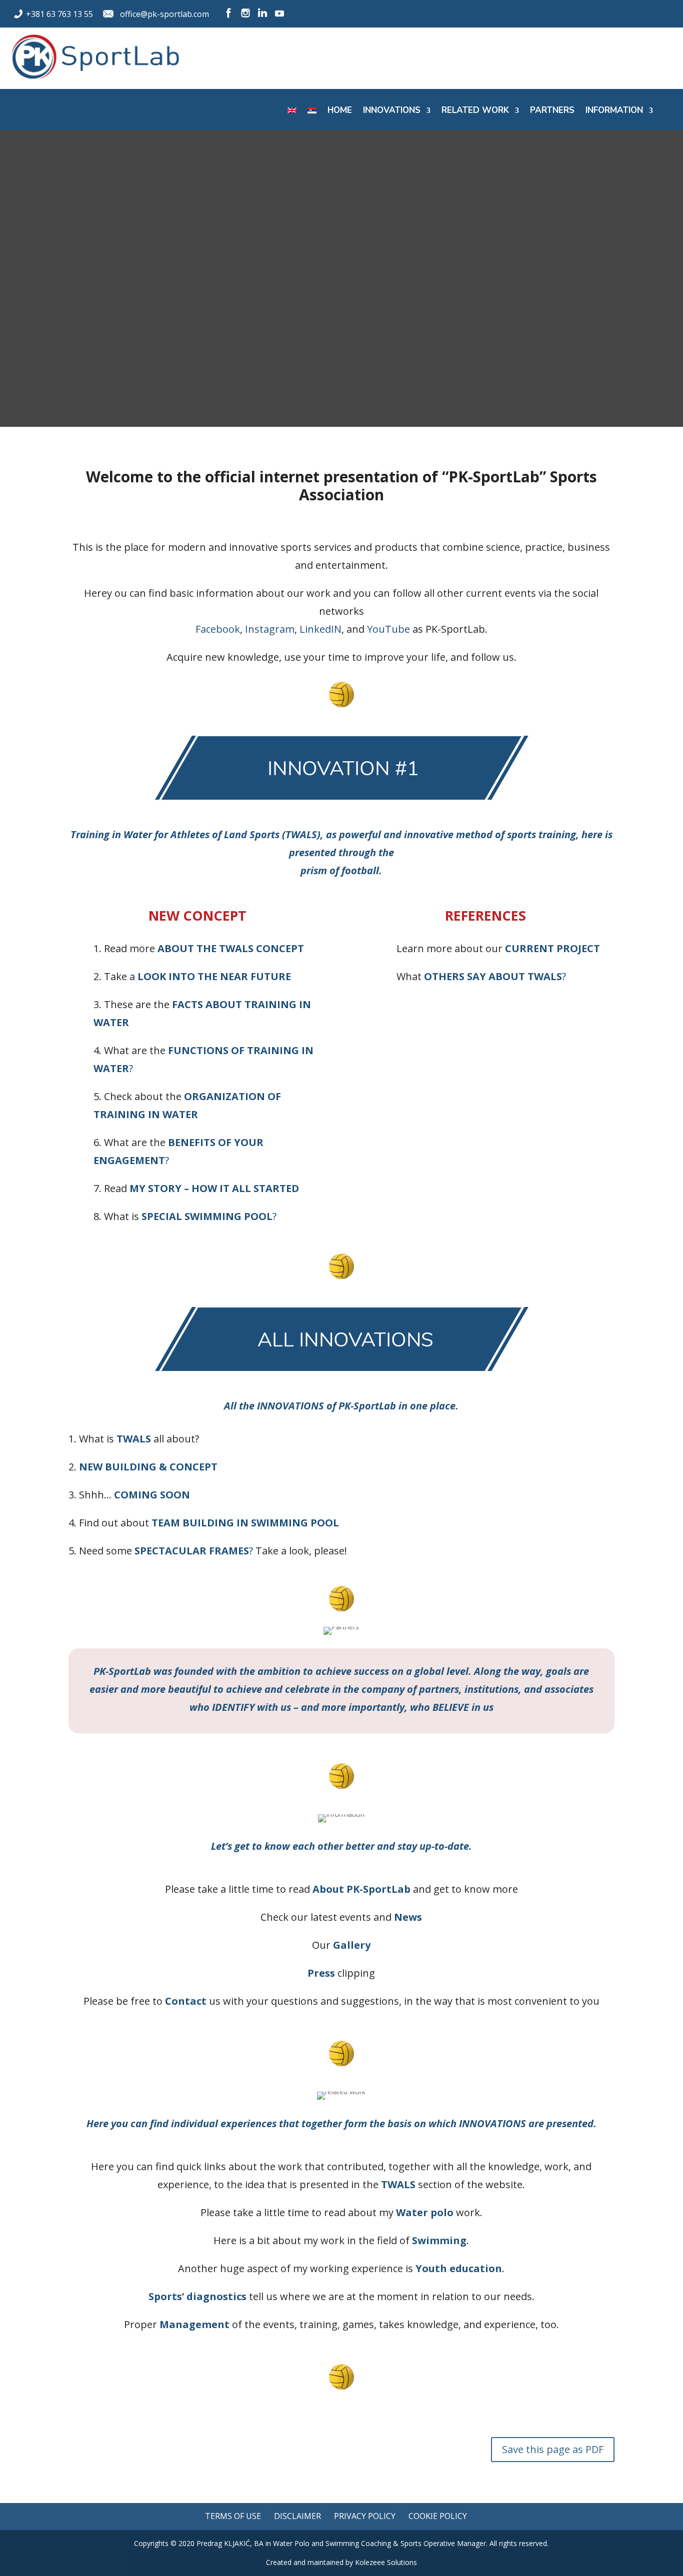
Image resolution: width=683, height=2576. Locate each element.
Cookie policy (438, 2516)
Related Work (475, 111)
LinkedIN (320, 629)
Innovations (392, 111)
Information (614, 111)
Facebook (218, 629)
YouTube (388, 629)
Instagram (270, 629)
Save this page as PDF (553, 2449)
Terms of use (233, 2516)
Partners (552, 111)
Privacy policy (365, 2516)
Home (340, 111)
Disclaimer (297, 2516)
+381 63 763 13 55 (59, 14)
